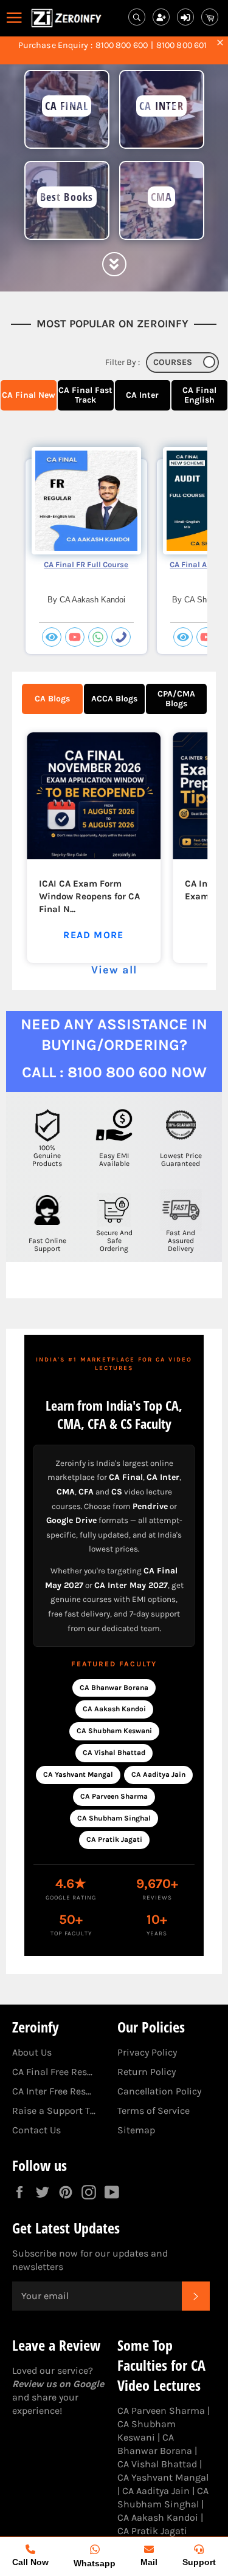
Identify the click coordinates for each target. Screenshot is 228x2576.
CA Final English (199, 395)
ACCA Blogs (114, 699)
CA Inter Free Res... (52, 2091)
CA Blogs (52, 699)
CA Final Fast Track (85, 395)
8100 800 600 (122, 46)
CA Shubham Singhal (114, 1818)
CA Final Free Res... (52, 2072)
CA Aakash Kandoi (114, 1709)
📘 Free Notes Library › (114, 55)
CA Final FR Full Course (86, 564)
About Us (32, 2052)
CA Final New (29, 395)
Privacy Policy (147, 2052)
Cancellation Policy (159, 2091)
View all (114, 970)
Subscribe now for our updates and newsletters (90, 2260)
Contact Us (36, 2130)
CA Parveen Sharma (114, 1796)
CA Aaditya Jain (158, 1774)
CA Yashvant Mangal (78, 1774)
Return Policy (147, 2072)
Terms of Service (154, 2111)
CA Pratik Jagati (114, 1839)
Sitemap (136, 2130)
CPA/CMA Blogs (176, 699)
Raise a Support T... (54, 2111)
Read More (93, 935)
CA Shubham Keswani (114, 1731)
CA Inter (142, 395)
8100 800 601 (181, 46)
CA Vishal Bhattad (114, 1753)
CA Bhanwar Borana (114, 1688)
